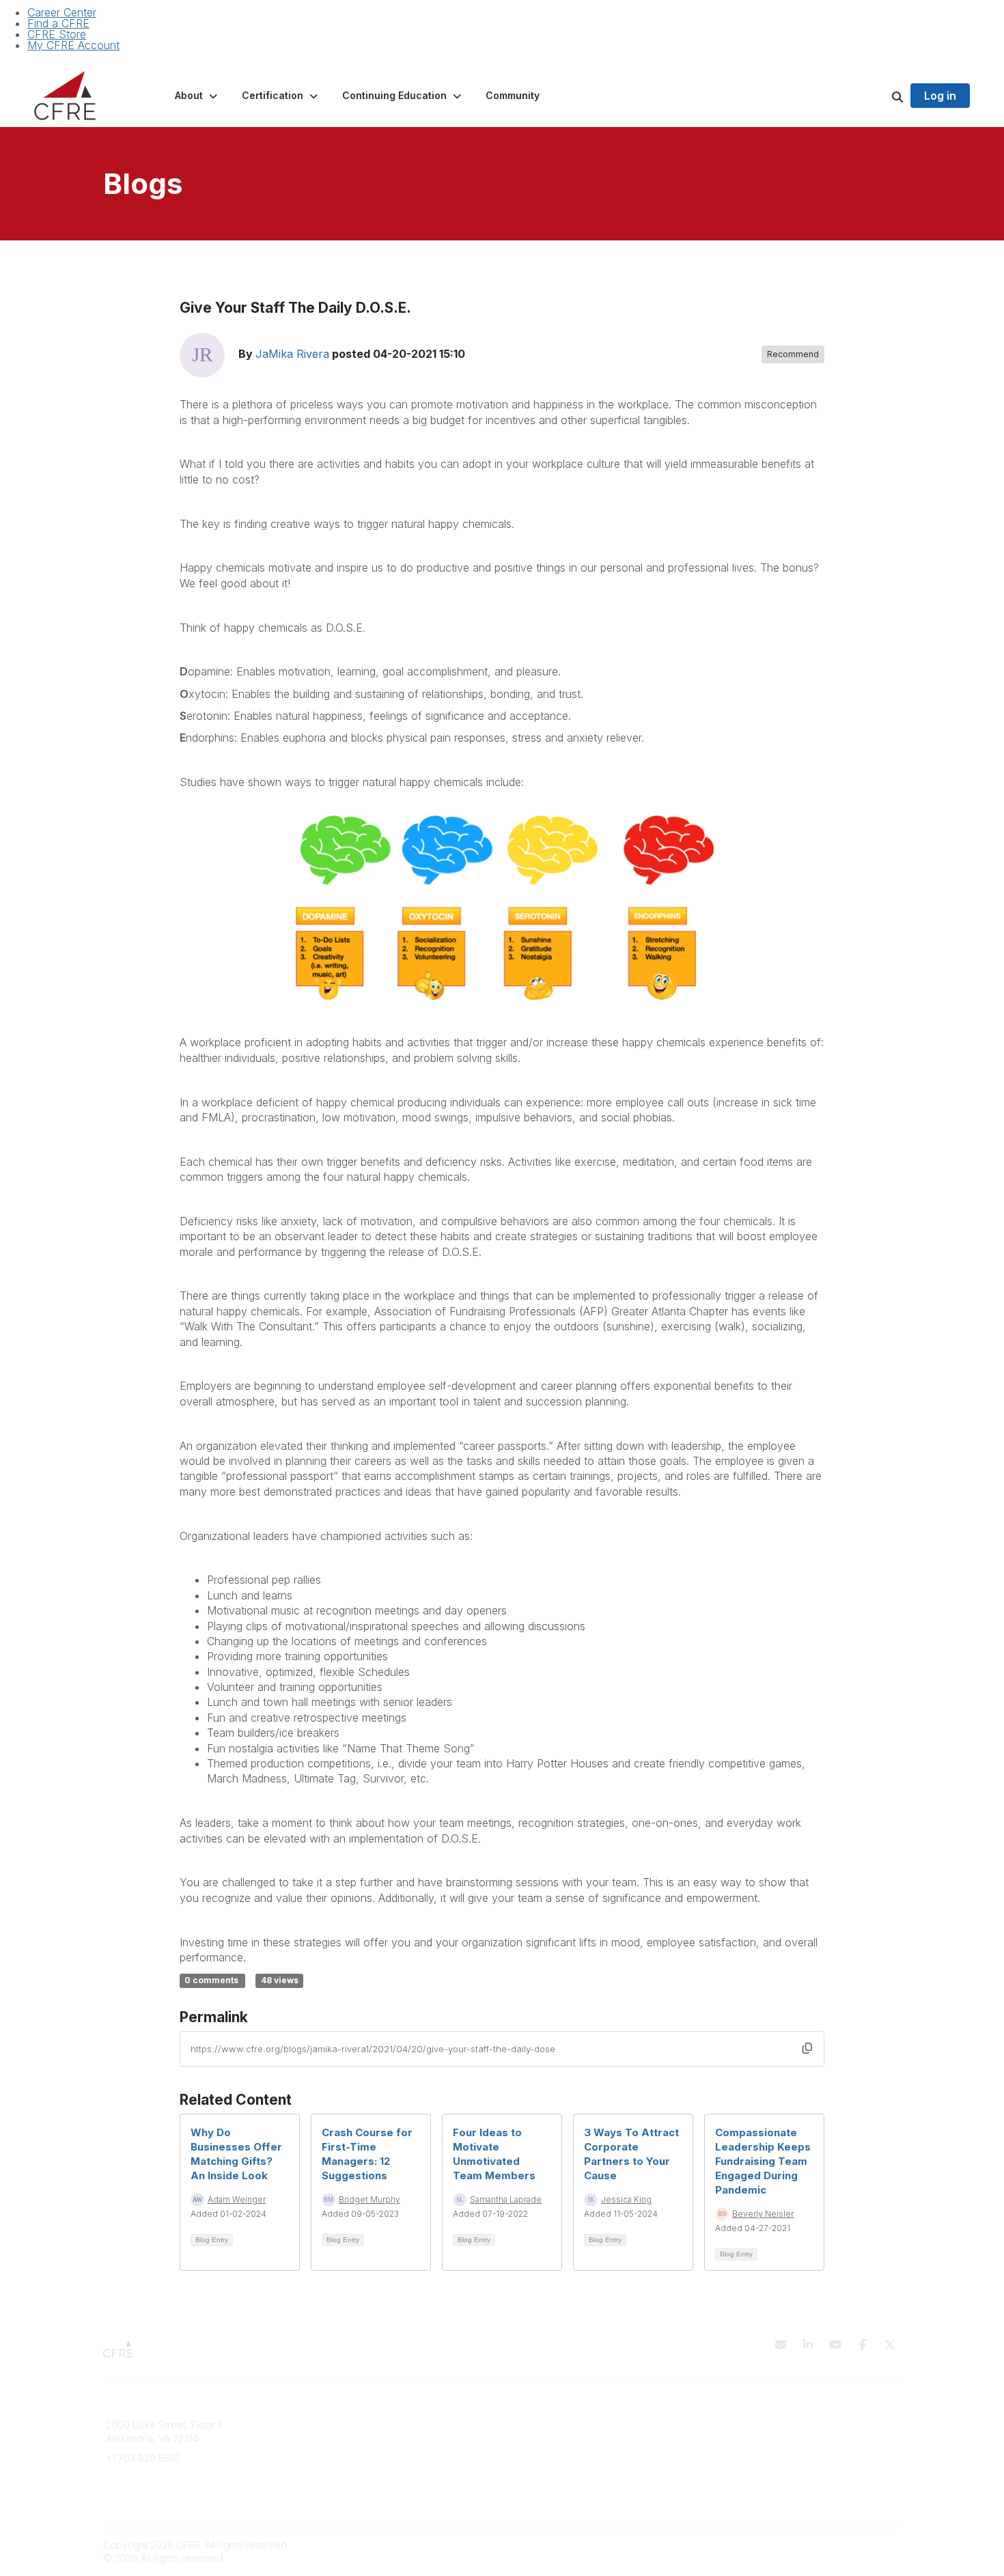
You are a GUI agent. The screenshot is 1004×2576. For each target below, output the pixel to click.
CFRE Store (57, 34)
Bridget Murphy (369, 2199)
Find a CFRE (58, 23)
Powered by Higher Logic (843, 2545)
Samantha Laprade (506, 2199)
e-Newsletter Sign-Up (155, 2498)
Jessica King (626, 2199)
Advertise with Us (751, 2451)
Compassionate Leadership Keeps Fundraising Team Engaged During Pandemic (763, 2161)
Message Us (134, 2479)
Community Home (549, 2451)
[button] (197, 96)
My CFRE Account (73, 45)
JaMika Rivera (292, 354)
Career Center (62, 12)
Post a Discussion (549, 2438)
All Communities (545, 2425)
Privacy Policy (744, 2425)
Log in (940, 96)
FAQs (320, 2438)
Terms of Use (742, 2438)
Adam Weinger (237, 2199)
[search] (880, 96)
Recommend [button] (793, 354)
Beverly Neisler (763, 2214)
